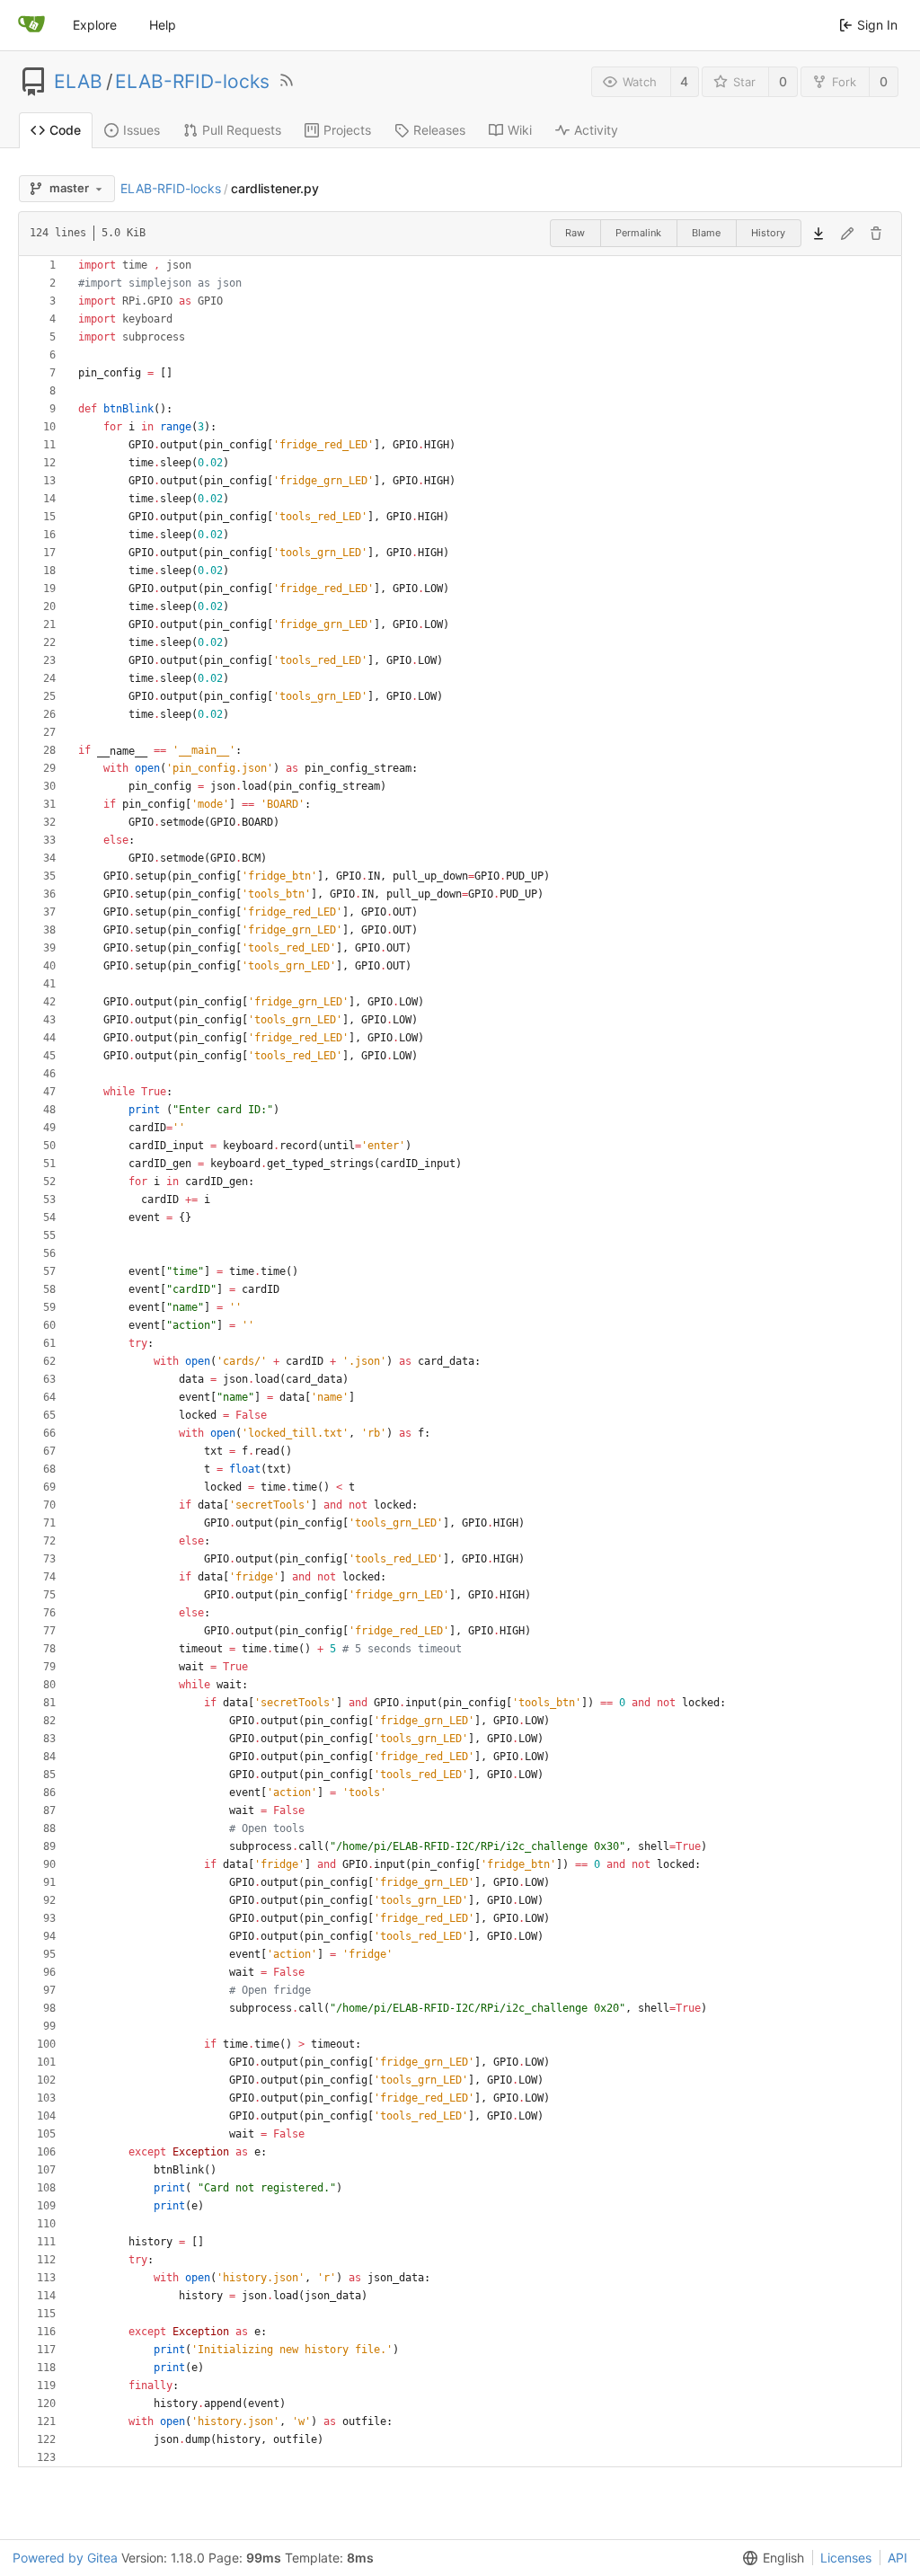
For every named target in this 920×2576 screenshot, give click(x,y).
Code (65, 130)
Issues (142, 130)
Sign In (877, 25)
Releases (439, 130)
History (768, 233)
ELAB (78, 82)
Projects (347, 130)
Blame (706, 233)
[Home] (31, 25)
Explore (95, 25)
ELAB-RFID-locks (192, 82)
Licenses (846, 2558)
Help (163, 25)
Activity (596, 130)
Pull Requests (242, 130)
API (898, 2558)
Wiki (520, 130)
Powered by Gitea (65, 2558)
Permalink (638, 233)
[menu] (770, 2558)
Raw (575, 233)
